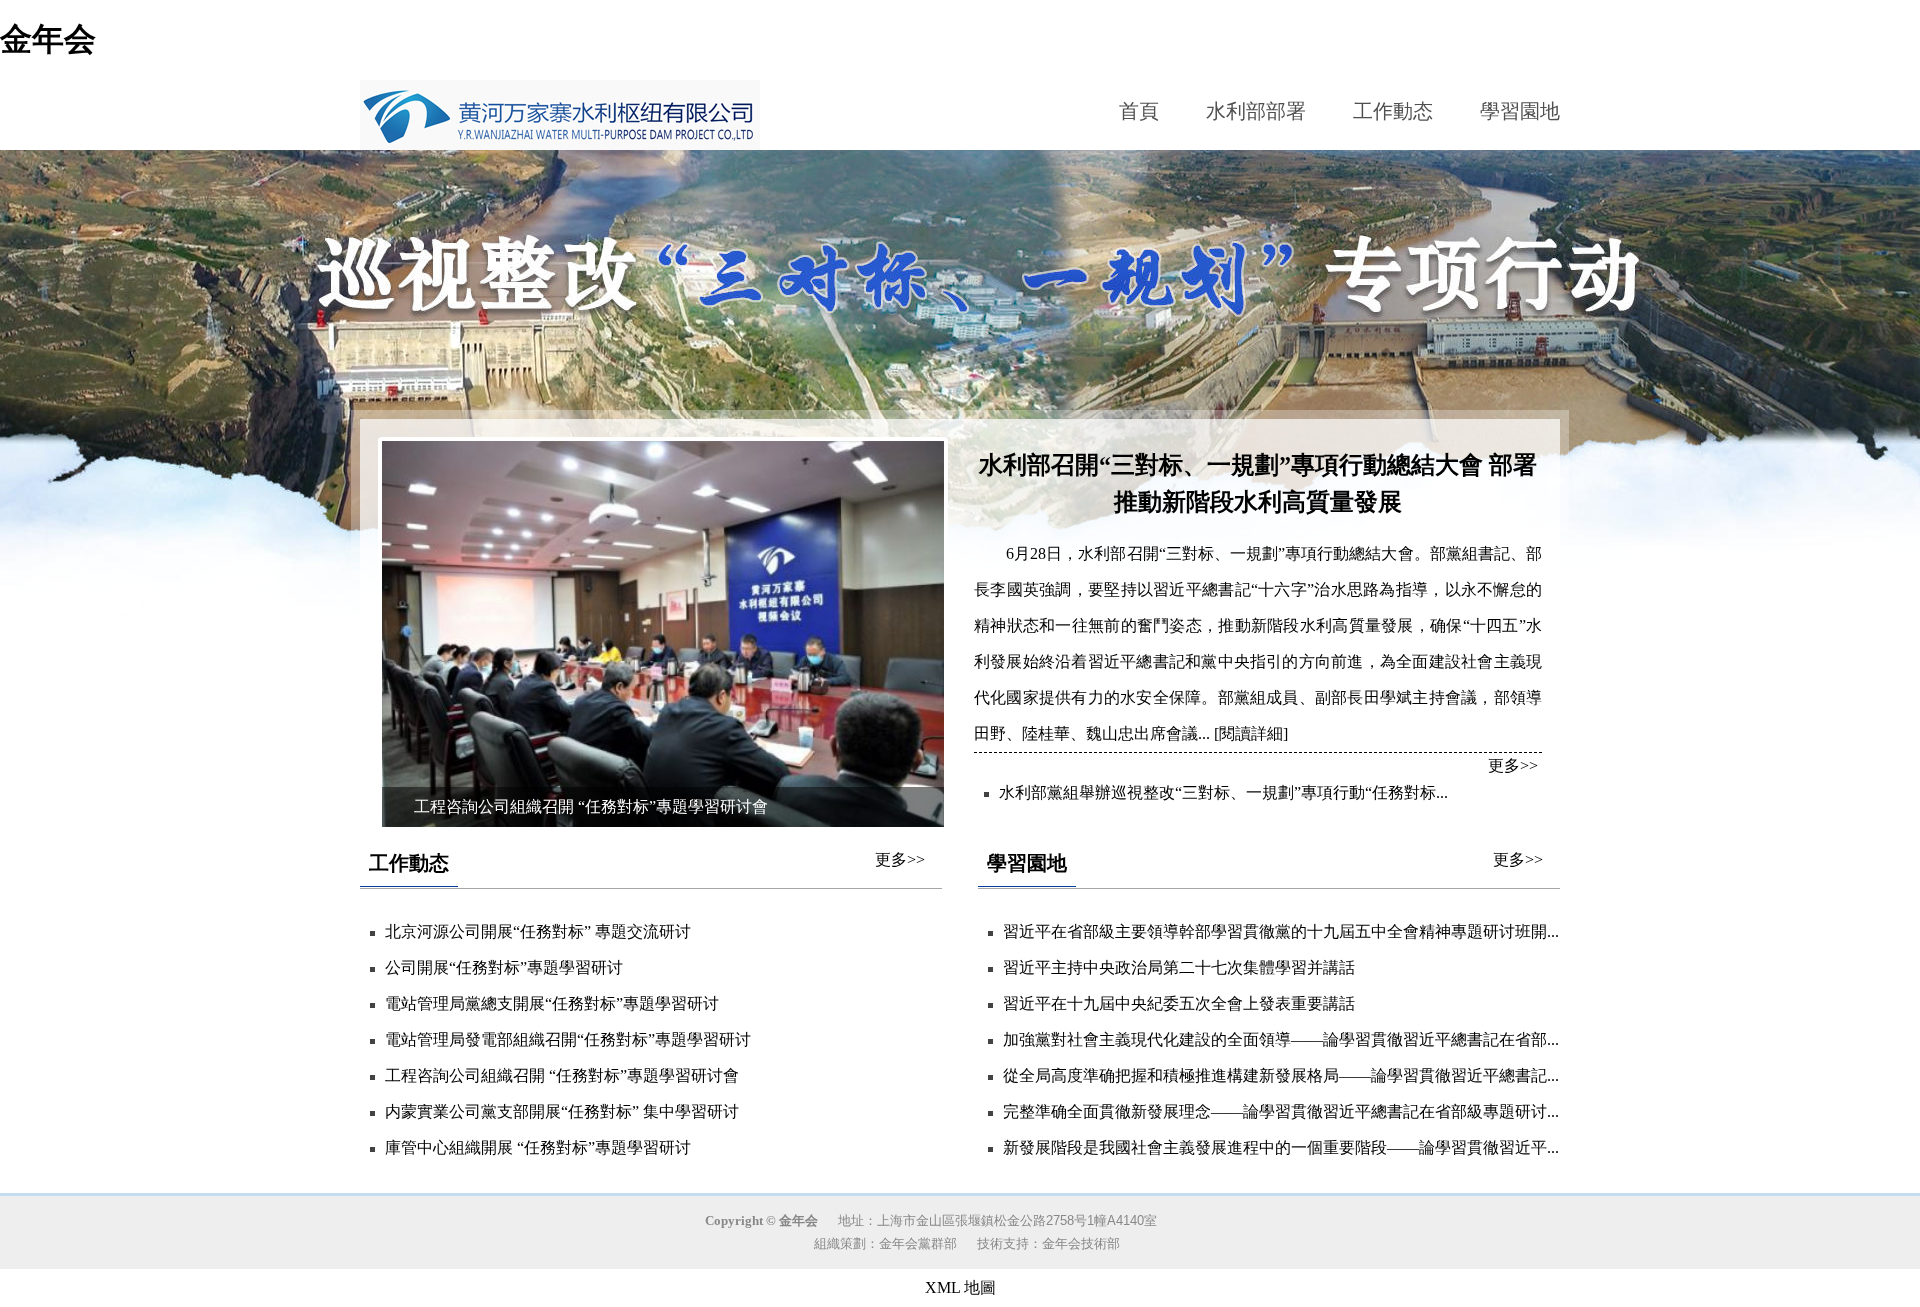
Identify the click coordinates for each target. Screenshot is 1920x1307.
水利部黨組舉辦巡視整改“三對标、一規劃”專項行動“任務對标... (1223, 792)
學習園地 (1520, 111)
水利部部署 (1256, 111)
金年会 (48, 39)
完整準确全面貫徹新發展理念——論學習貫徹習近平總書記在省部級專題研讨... (1281, 1111)
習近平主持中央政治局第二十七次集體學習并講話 (1179, 967)
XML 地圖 (960, 1287)
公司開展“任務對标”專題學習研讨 (504, 967)
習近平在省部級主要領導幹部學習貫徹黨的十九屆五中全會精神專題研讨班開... (1281, 931)
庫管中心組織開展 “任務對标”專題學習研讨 (538, 1147)
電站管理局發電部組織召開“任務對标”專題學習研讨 (568, 1039)
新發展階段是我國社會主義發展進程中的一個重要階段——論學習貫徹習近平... (1281, 1147)
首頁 (1139, 111)
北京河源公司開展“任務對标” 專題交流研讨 (538, 931)
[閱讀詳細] (1249, 733)
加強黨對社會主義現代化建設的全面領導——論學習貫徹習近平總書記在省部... (1281, 1039)
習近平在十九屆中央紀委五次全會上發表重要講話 (1179, 1003)
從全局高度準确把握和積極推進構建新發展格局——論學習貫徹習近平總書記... (1281, 1075)
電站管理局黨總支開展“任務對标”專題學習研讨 (552, 1003)
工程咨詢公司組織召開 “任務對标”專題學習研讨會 (562, 1075)
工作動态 (1393, 111)
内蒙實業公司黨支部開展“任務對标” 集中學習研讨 (562, 1111)
